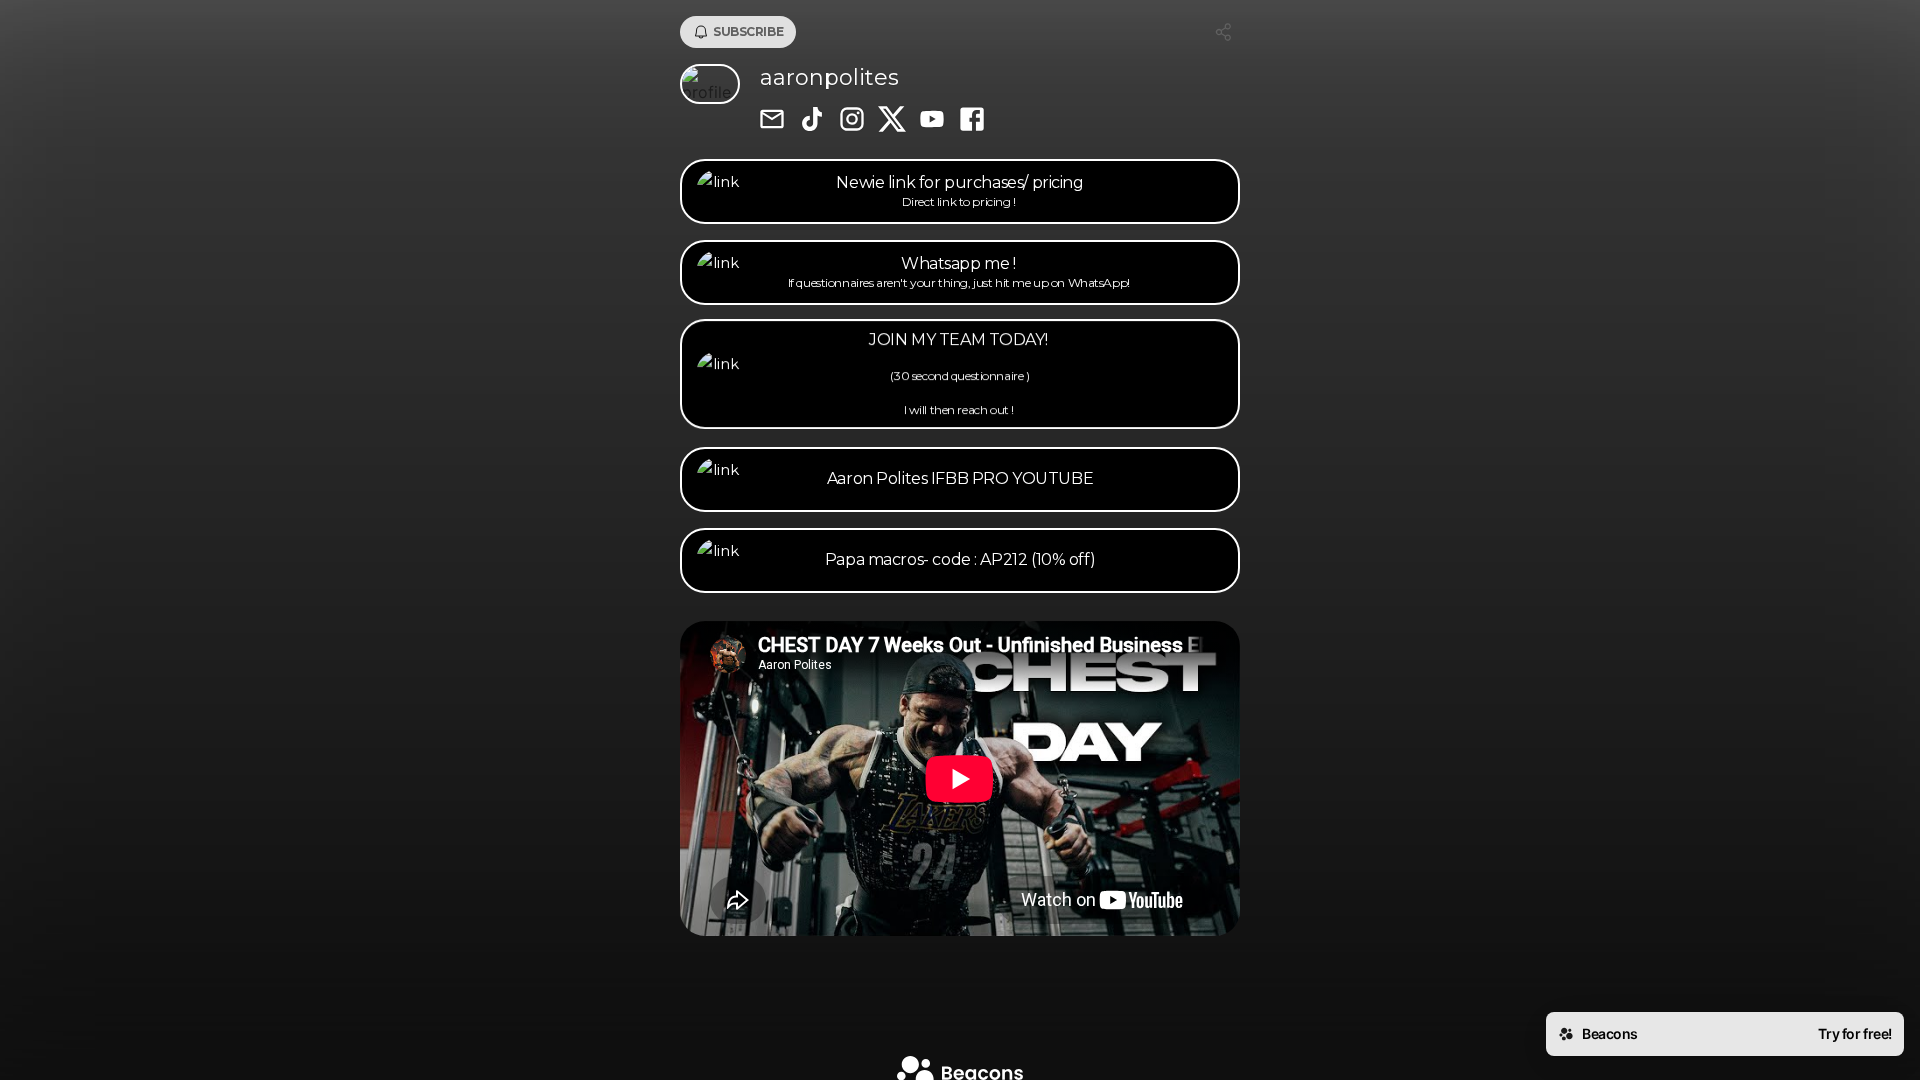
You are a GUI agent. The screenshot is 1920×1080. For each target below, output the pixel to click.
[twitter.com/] (892, 121)
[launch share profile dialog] (1224, 32)
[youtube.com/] (932, 121)
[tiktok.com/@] (812, 121)
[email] (772, 121)
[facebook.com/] (972, 121)
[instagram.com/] (852, 121)
